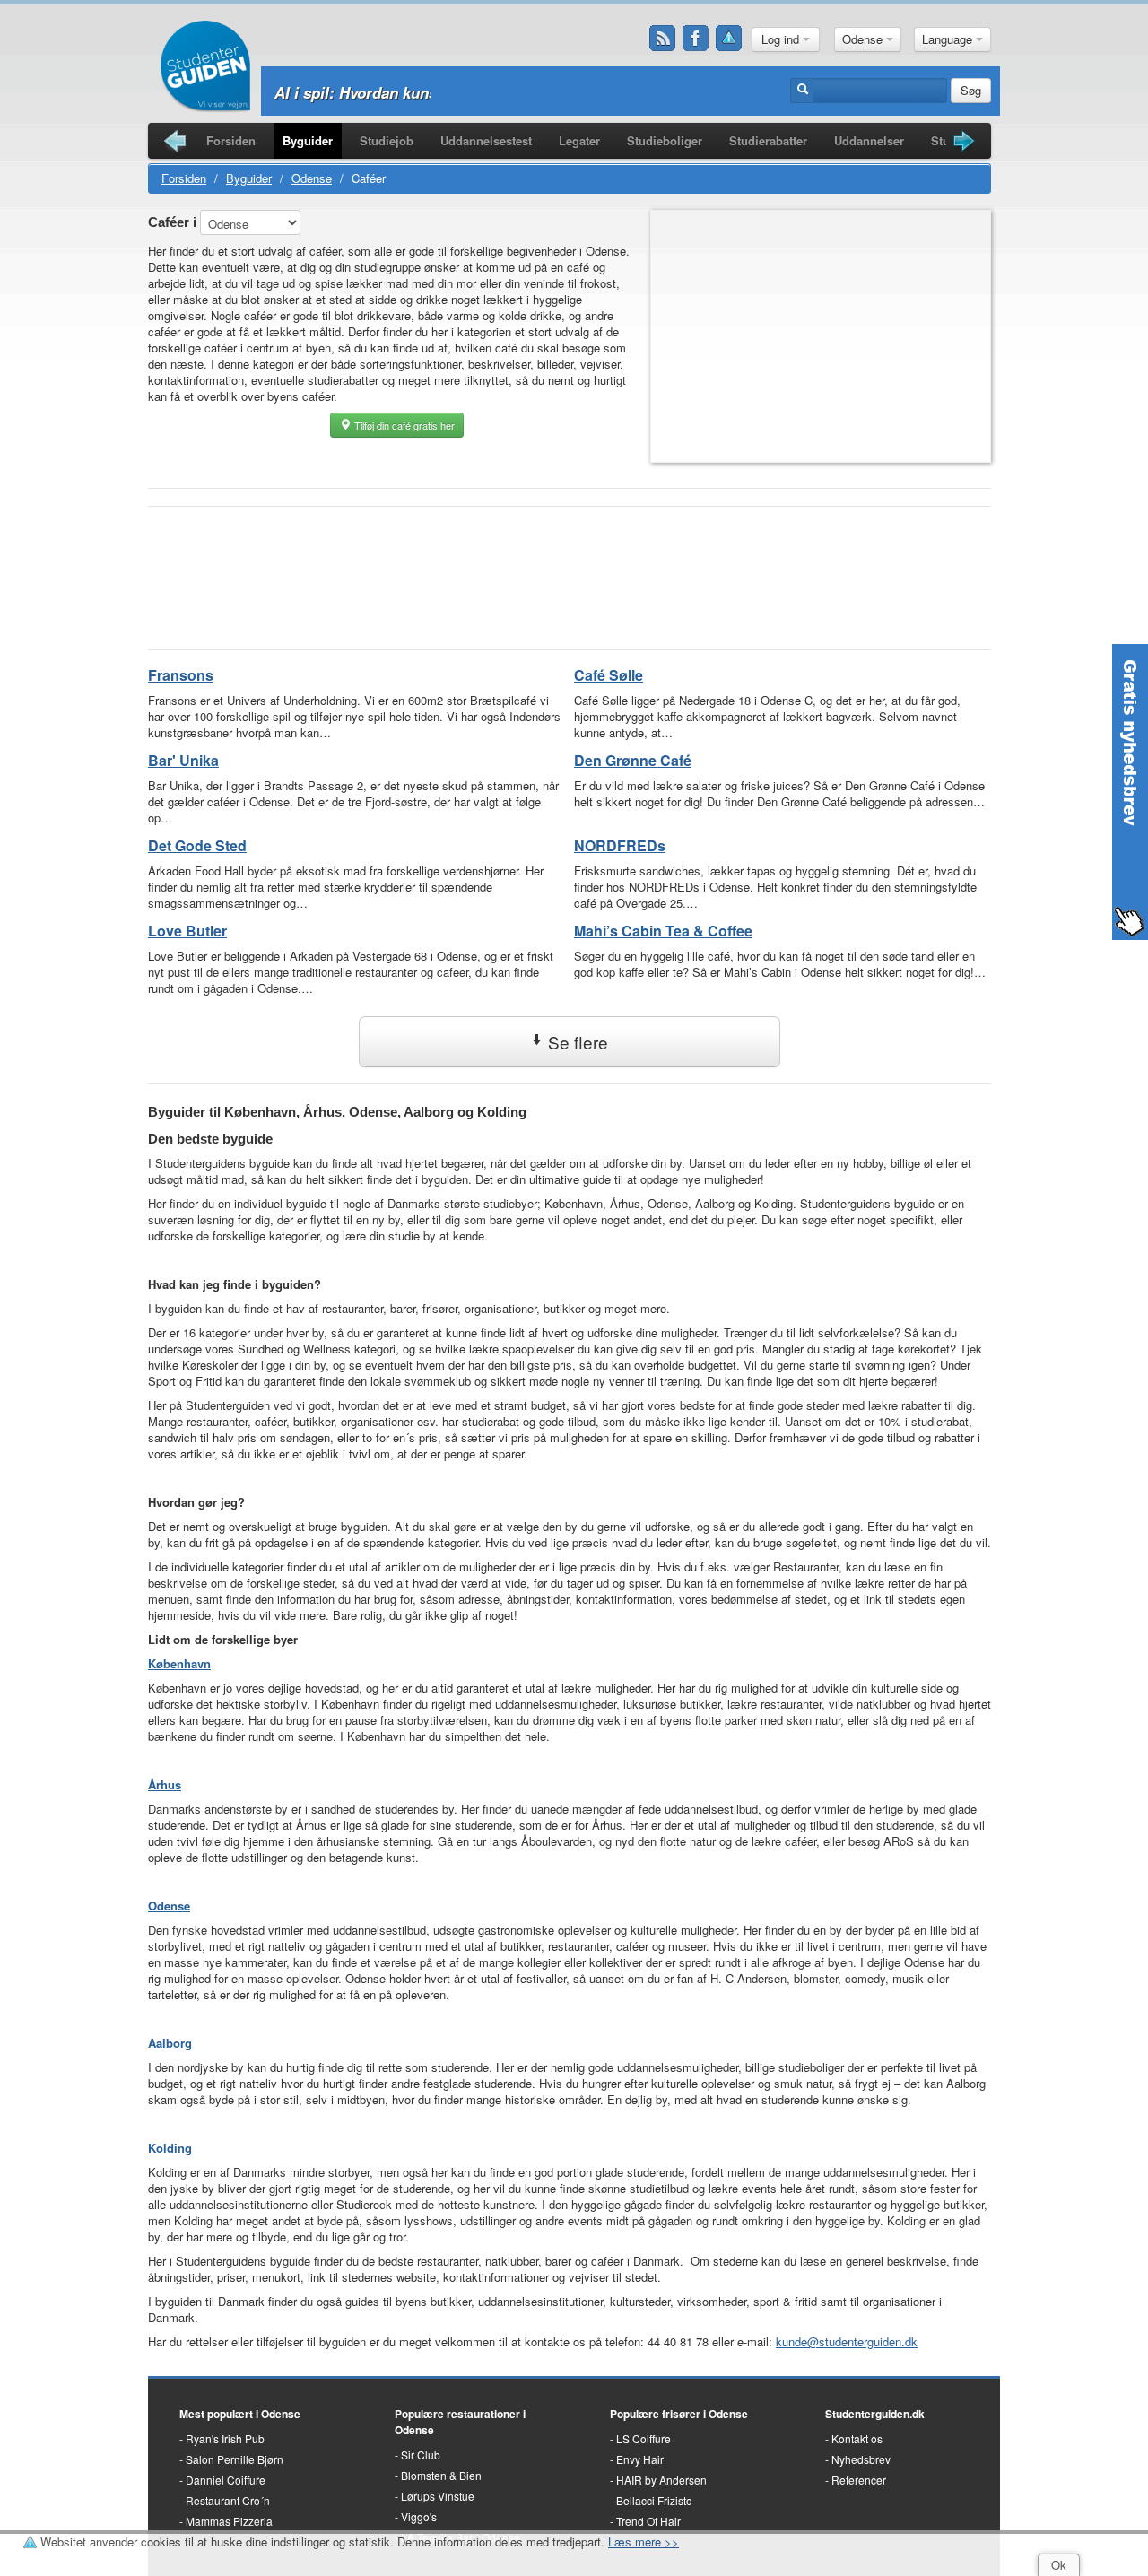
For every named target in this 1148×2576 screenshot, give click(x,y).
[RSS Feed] (663, 39)
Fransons (181, 675)
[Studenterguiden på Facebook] (696, 39)
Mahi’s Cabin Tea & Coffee (663, 931)
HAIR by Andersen (661, 2480)
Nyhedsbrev (861, 2459)
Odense (864, 39)
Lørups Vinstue (438, 2496)
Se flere (576, 1042)
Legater (579, 140)
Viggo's (419, 2516)
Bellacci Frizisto (654, 2500)
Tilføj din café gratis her (403, 425)
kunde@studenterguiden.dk (847, 2341)
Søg (971, 90)
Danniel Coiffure (226, 2480)
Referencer (859, 2480)
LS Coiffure (644, 2438)
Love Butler (187, 931)
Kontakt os (857, 2438)
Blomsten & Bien (441, 2475)
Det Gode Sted (197, 845)
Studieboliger (665, 140)
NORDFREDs (620, 845)
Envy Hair (640, 2459)
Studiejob (387, 140)
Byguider (308, 140)
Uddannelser (869, 140)
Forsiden (231, 140)
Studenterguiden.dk (875, 2414)
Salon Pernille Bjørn (235, 2459)
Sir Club (421, 2454)
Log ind (782, 39)
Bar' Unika (183, 760)
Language (949, 39)
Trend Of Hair (648, 2521)
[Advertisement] (822, 336)
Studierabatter (768, 140)
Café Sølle (609, 675)
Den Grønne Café (633, 760)
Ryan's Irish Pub (225, 2438)
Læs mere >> (644, 2541)
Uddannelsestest (486, 140)
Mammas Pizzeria (229, 2521)
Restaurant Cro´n (228, 2500)
